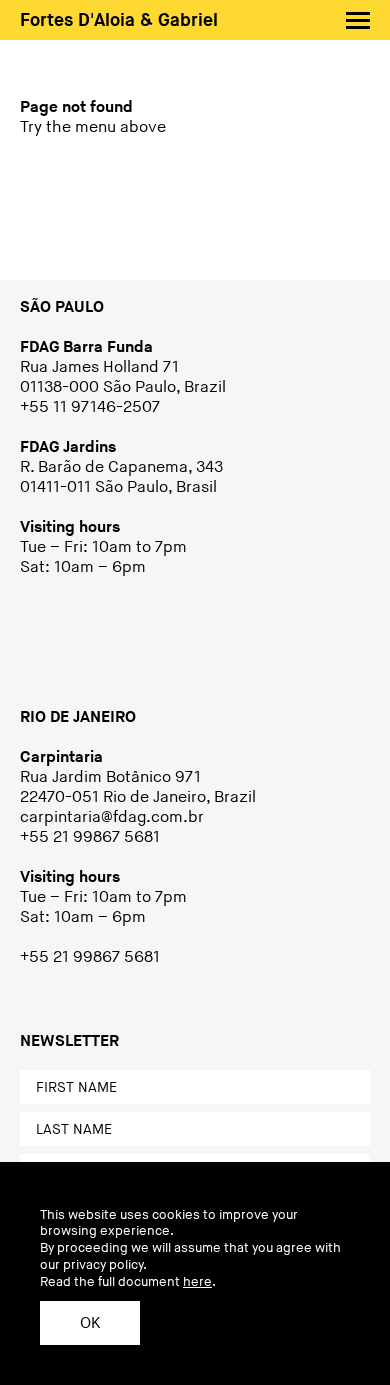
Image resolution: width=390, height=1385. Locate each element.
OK (90, 1323)
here (197, 1282)
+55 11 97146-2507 (90, 407)
